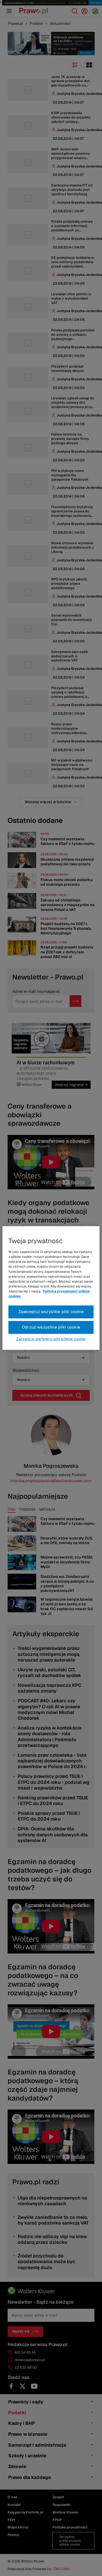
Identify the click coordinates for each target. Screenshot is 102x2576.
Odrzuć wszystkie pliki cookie (51, 1327)
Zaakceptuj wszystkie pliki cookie (51, 1312)
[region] (51, 1288)
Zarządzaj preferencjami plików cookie (51, 1339)
